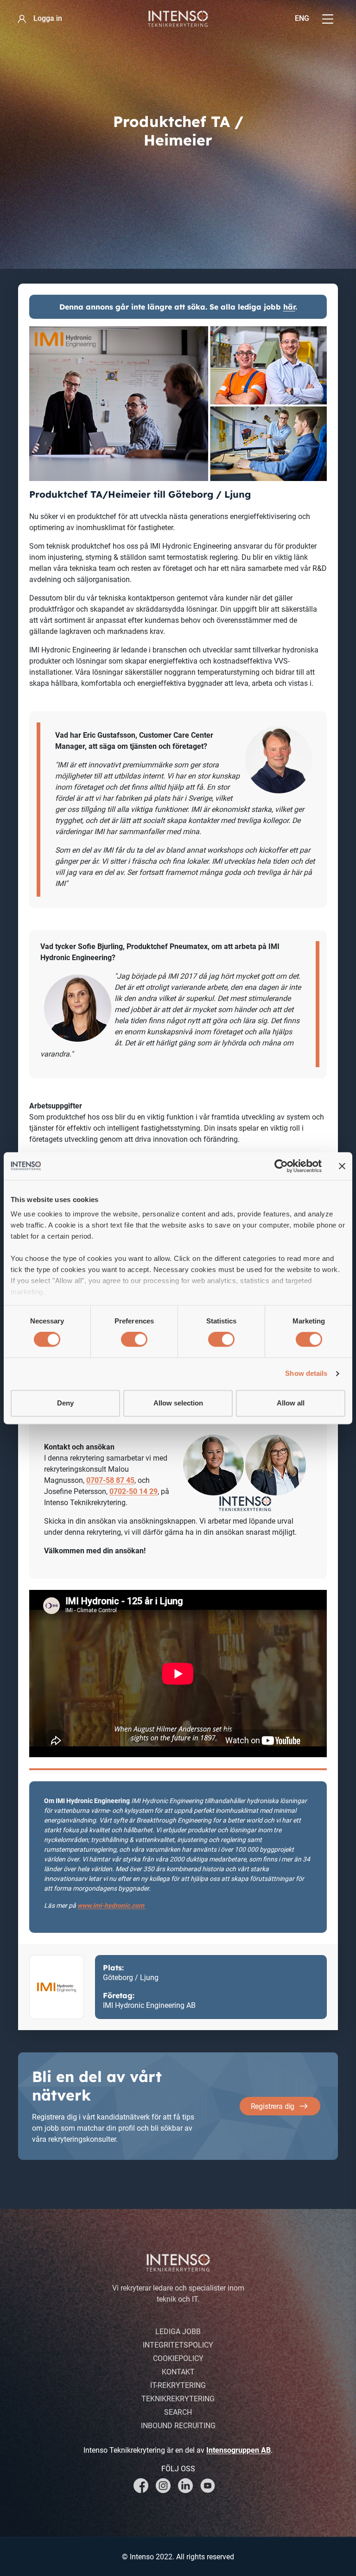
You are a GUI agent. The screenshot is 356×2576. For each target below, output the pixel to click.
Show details (306, 1374)
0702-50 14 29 (133, 1491)
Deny (65, 1403)
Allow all (291, 1403)
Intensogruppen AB (238, 2450)
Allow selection (178, 1403)
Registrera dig (273, 2106)
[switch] (134, 1340)
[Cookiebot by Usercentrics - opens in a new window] (281, 1166)
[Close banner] (342, 1166)
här (289, 307)
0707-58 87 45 (110, 1480)
